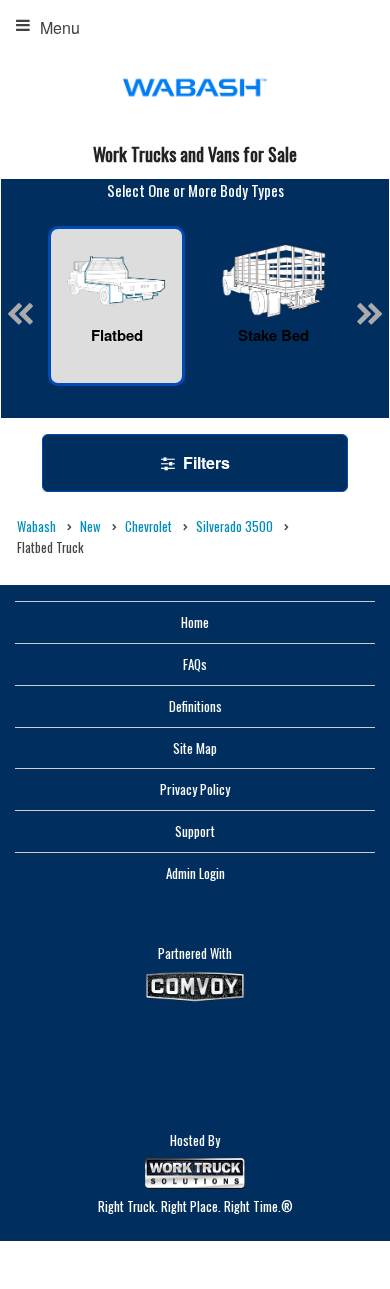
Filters (204, 462)
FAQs (195, 664)
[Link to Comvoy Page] (195, 987)
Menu (60, 27)
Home (195, 622)
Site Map (195, 748)
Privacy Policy (195, 789)
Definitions (195, 706)
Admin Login (195, 873)
